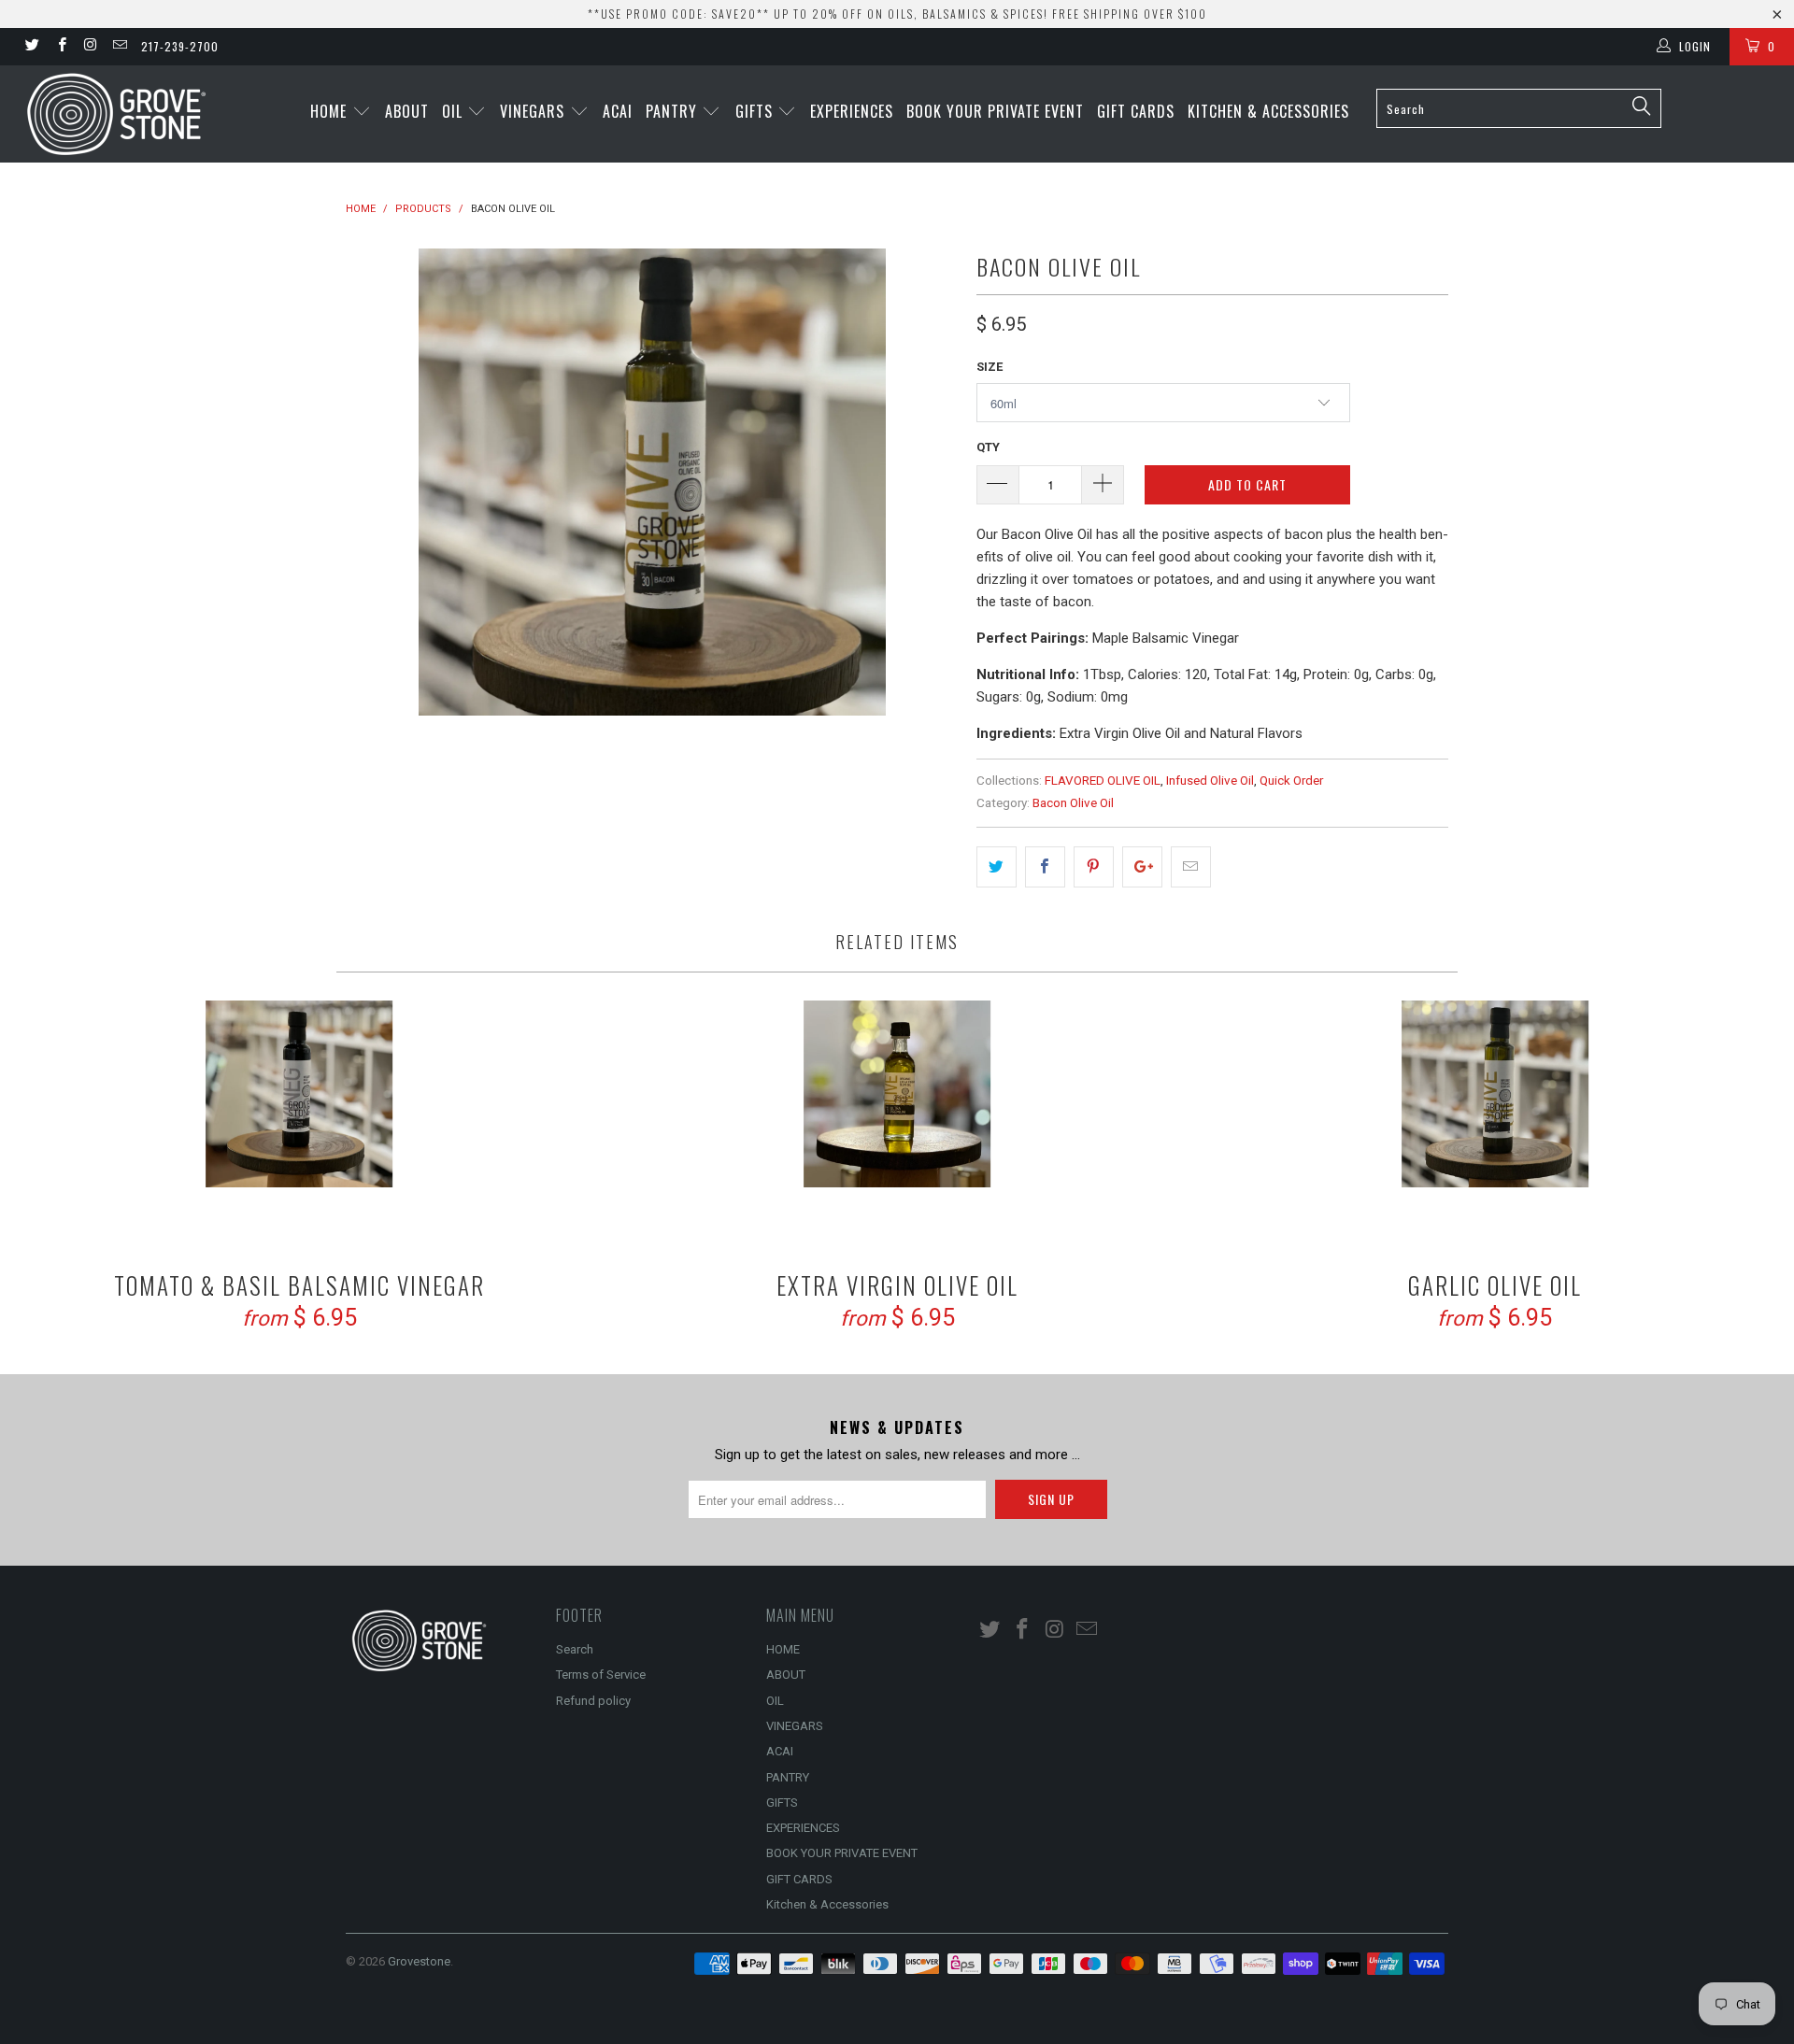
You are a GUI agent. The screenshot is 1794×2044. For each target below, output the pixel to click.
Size (990, 367)
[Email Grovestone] (119, 47)
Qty (988, 447)
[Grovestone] (153, 114)
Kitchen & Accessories (1268, 111)
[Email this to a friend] (1191, 867)
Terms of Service (601, 1675)
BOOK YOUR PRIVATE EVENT (995, 111)
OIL (455, 111)
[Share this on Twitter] (997, 867)
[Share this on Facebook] (1045, 867)
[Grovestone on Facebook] (60, 47)
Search (575, 1649)
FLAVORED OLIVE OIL (1103, 780)
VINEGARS (534, 111)
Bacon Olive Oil (1073, 802)
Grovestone (419, 1961)
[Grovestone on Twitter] (31, 47)
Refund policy (593, 1701)
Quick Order (1291, 780)
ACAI (618, 111)
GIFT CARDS (1136, 111)
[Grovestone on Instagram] (90, 47)
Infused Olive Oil (1210, 780)
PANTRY (674, 111)
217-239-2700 (180, 46)
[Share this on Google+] (1142, 867)
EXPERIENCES (852, 111)
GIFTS (756, 111)
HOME (331, 111)
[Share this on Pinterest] (1094, 867)
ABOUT (407, 111)
